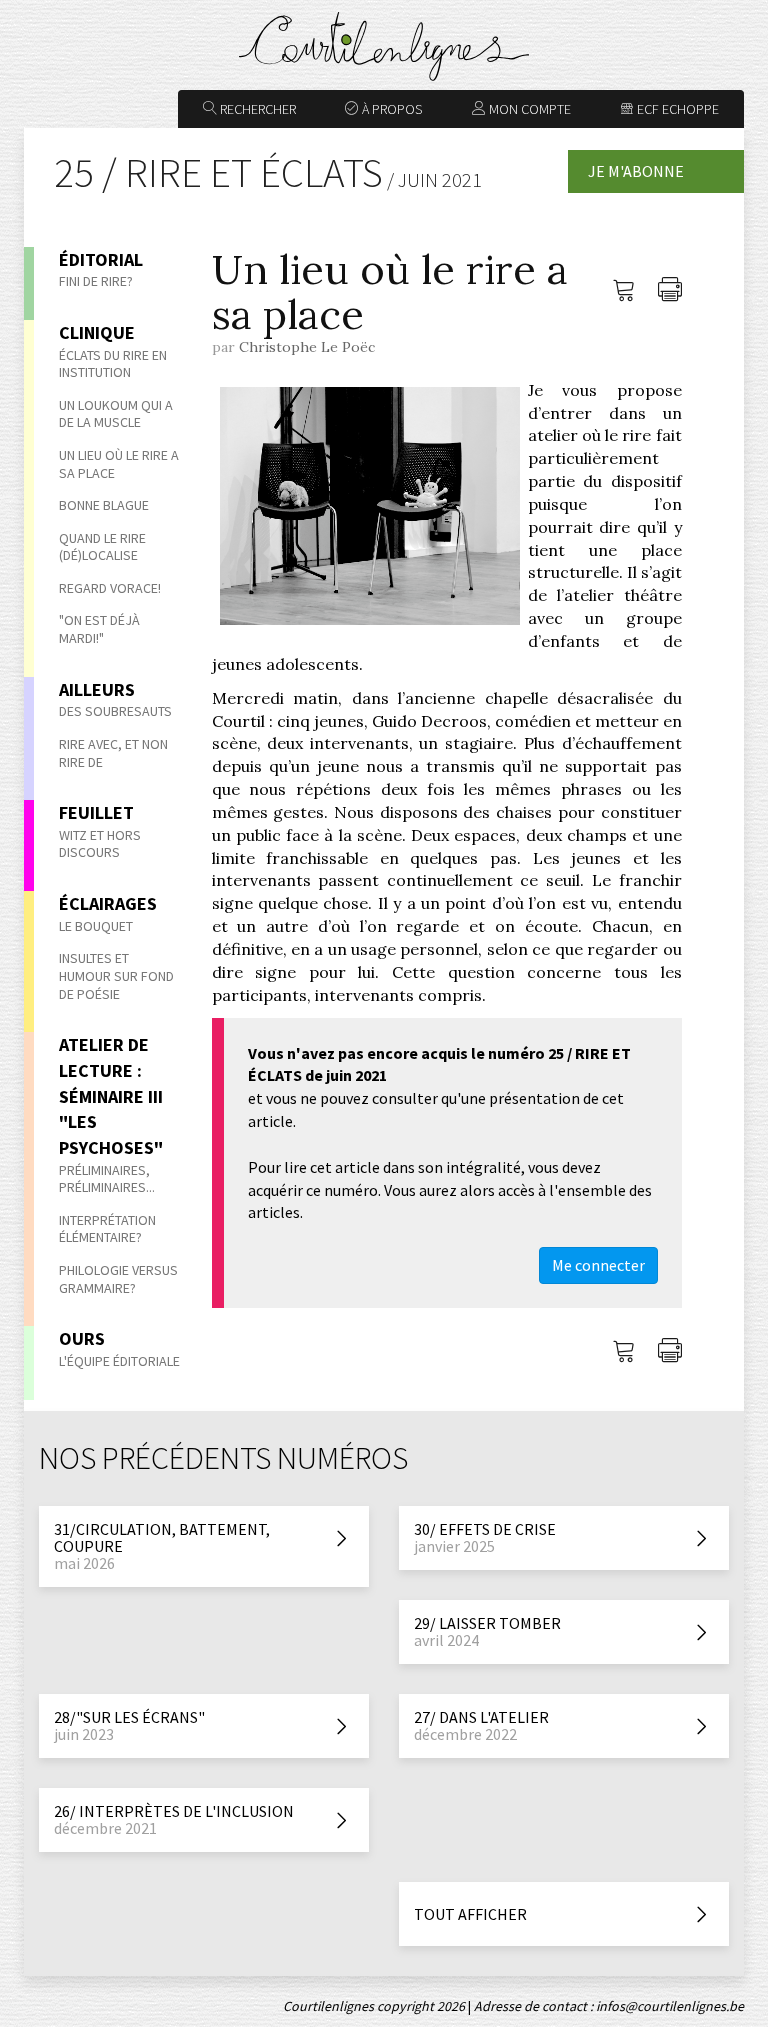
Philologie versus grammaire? (118, 1279)
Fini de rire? (96, 281)
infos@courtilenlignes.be (670, 2006)
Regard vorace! (110, 588)
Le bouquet (96, 926)
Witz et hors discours (100, 844)
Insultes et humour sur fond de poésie (116, 975)
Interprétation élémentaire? (107, 1229)
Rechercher (256, 109)
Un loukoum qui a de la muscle (116, 414)
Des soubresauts (115, 711)
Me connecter (598, 1265)
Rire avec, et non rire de (113, 753)
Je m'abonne (636, 171)
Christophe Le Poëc (307, 347)
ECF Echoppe (676, 109)
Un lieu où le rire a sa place (119, 464)
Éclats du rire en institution (113, 364)
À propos (390, 109)
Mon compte (528, 109)
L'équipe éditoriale (119, 1361)
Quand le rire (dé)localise (102, 547)
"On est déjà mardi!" (99, 629)
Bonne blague (104, 505)
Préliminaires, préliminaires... (107, 1179)
